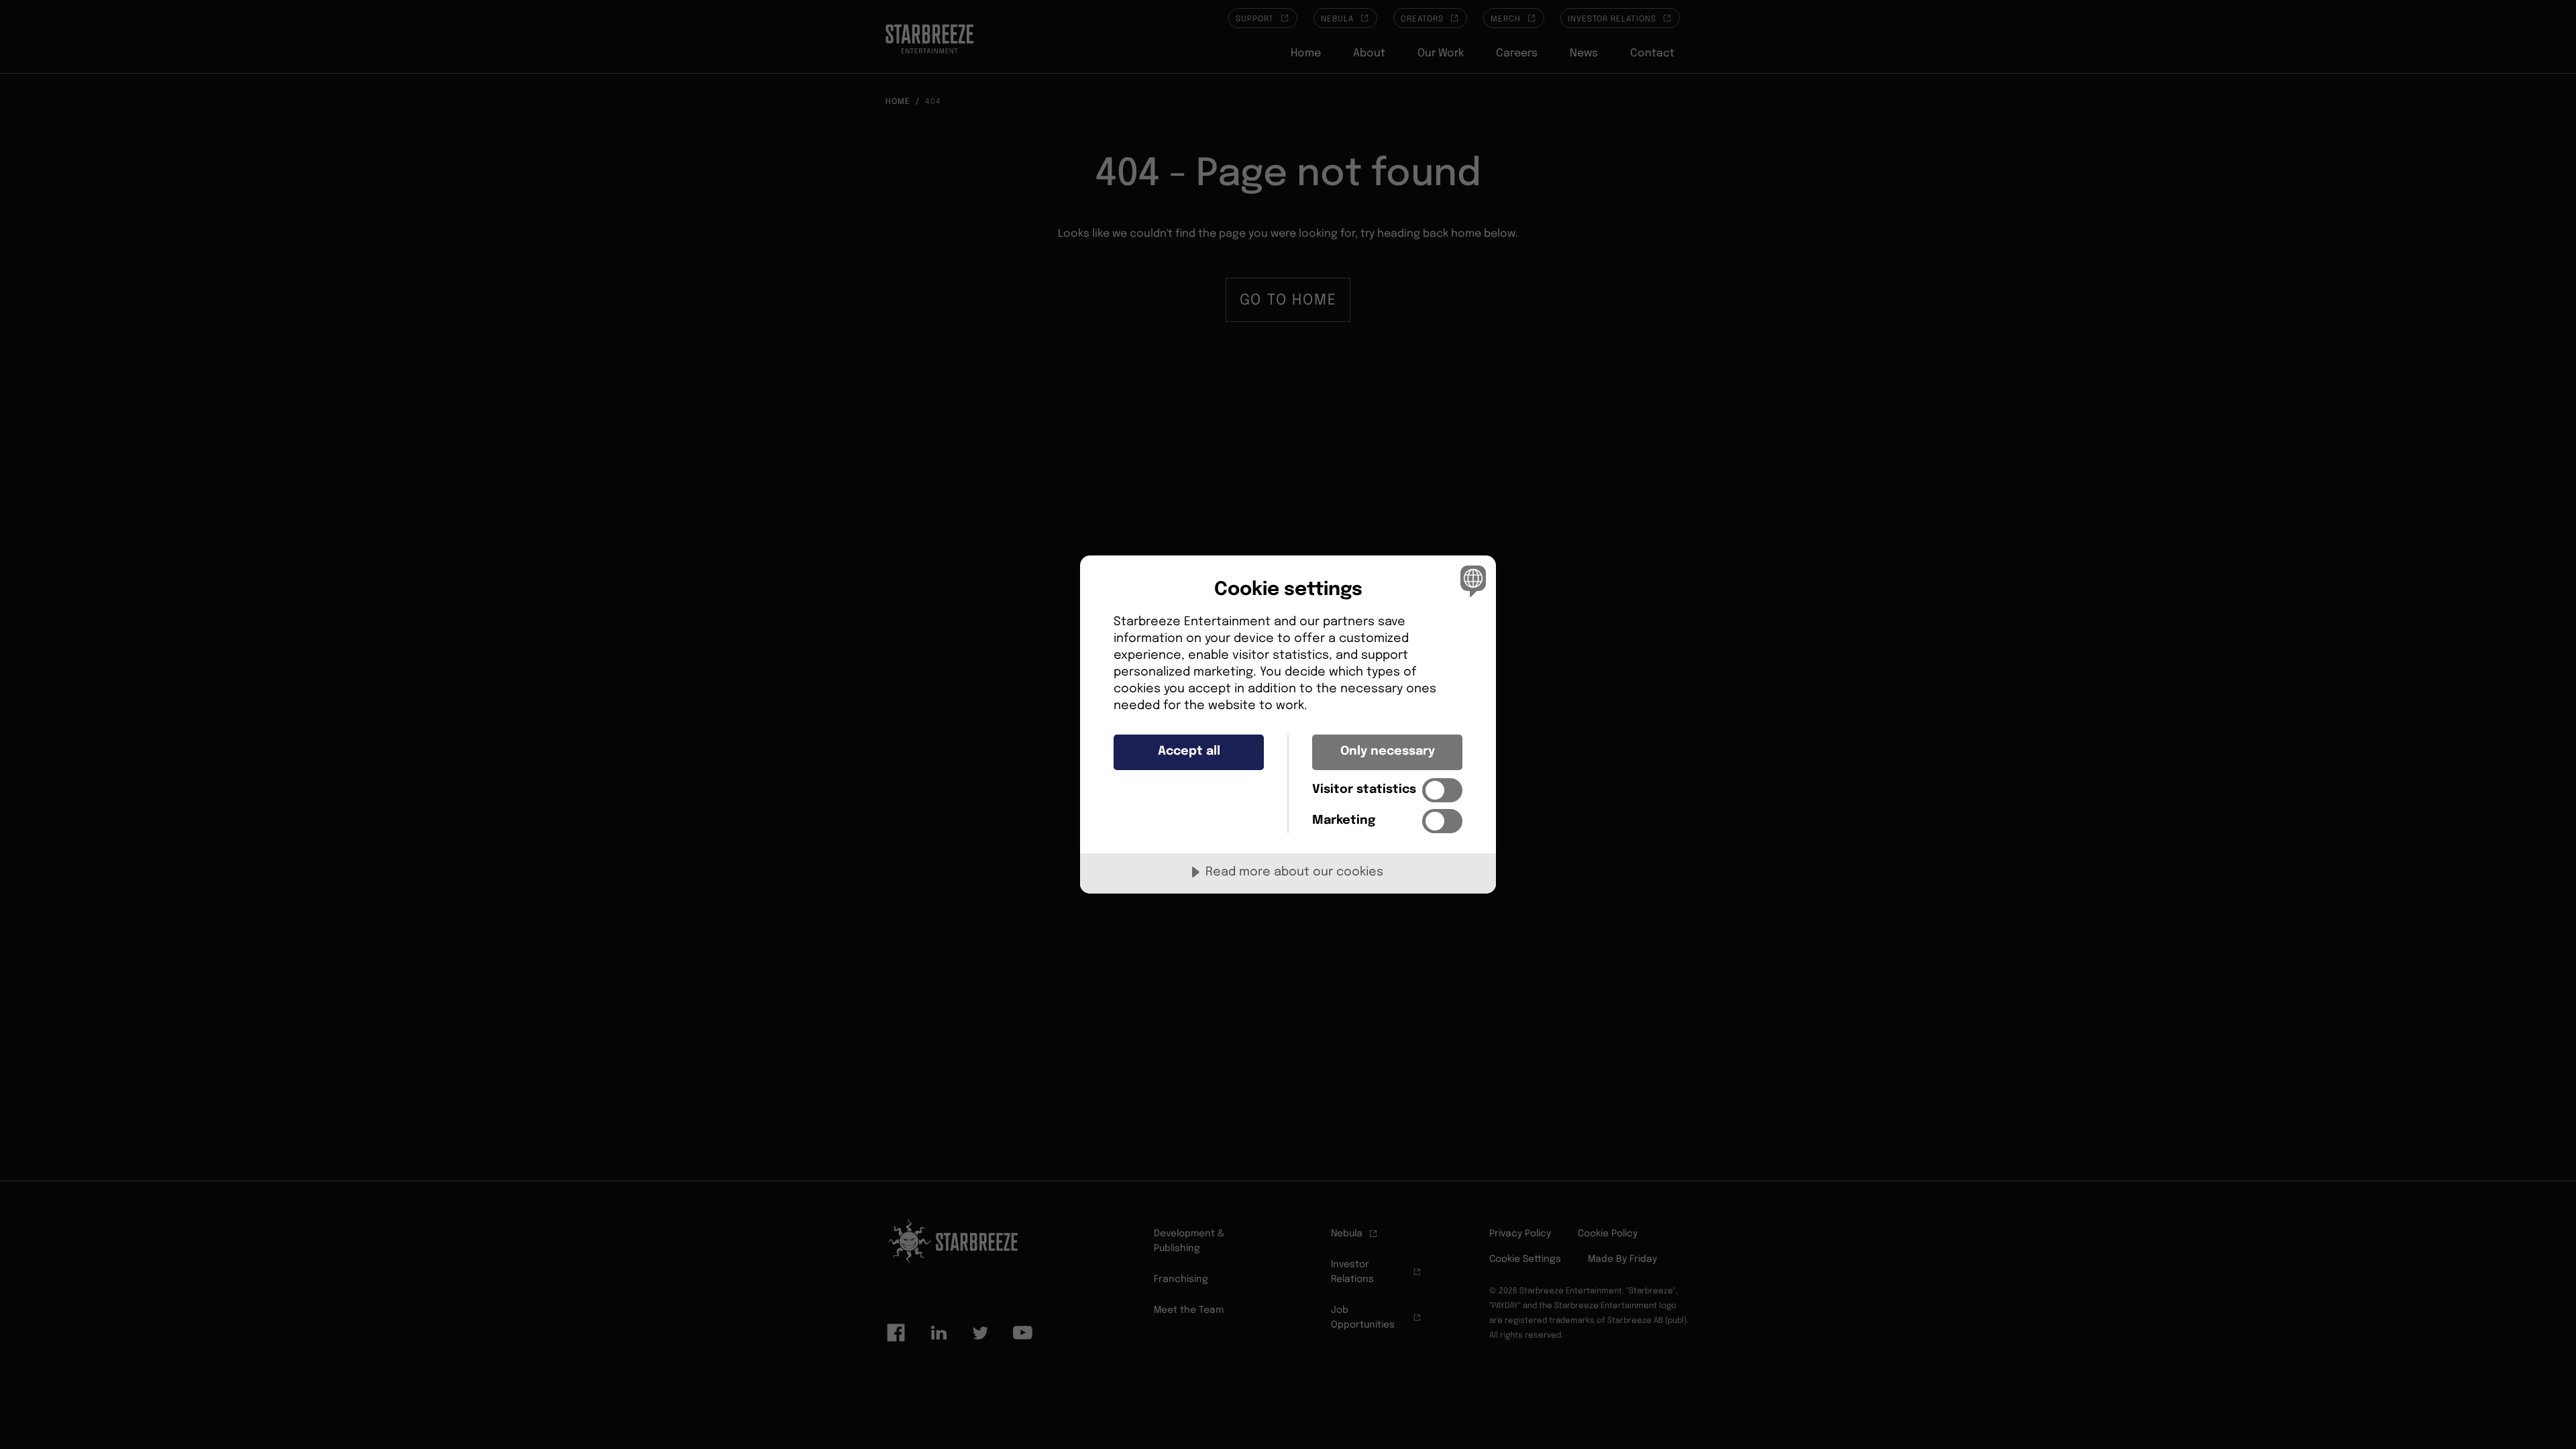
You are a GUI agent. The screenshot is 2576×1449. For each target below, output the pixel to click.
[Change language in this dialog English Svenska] (1471, 581)
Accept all (1189, 751)
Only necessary (1388, 751)
